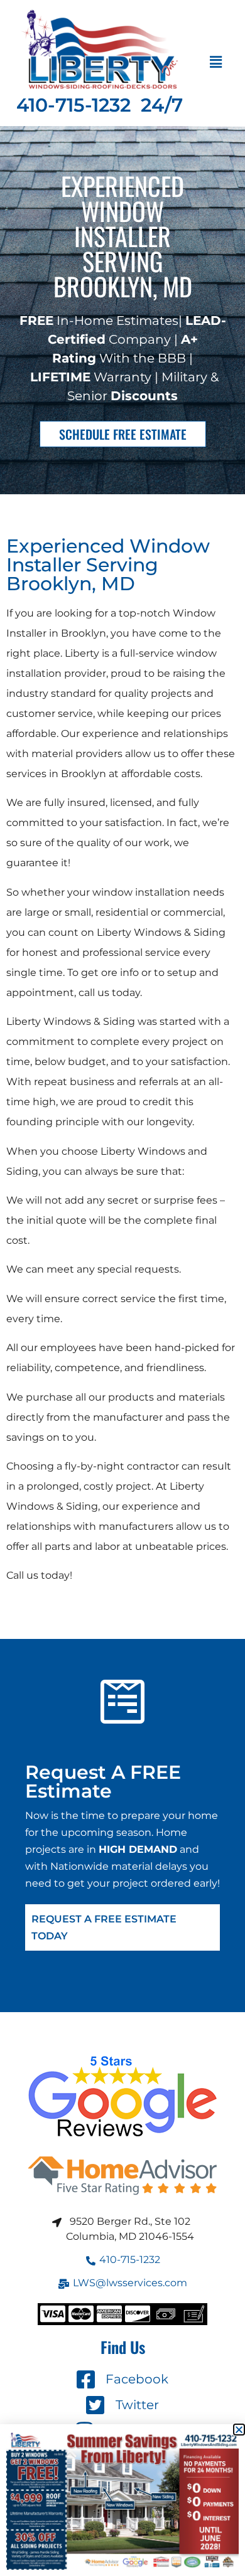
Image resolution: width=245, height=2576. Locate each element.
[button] (215, 63)
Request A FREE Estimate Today (104, 1927)
